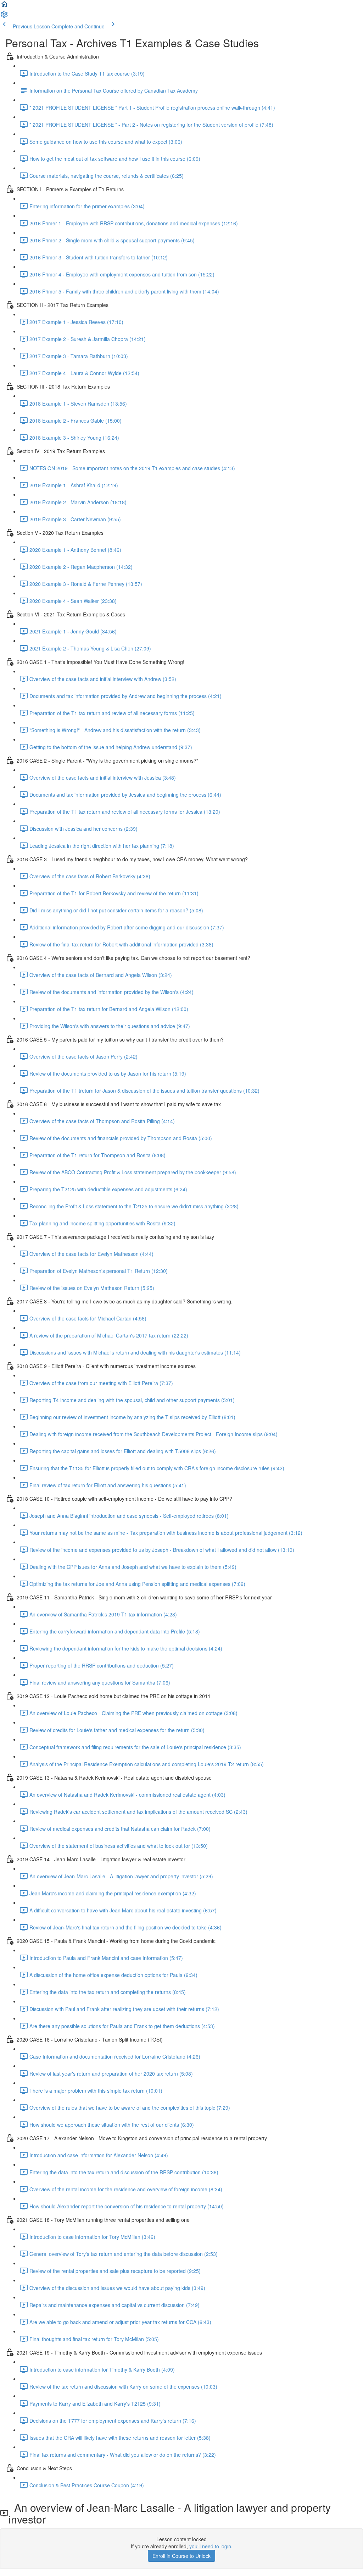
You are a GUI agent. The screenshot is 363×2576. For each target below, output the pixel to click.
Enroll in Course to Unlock (181, 2556)
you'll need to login (210, 2546)
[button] (4, 6)
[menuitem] (4, 16)
